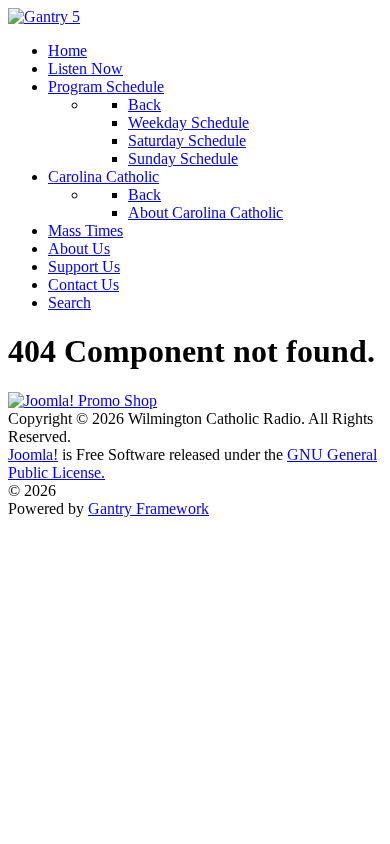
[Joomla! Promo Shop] (82, 400)
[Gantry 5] (44, 16)
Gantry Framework (148, 508)
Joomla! (33, 454)
